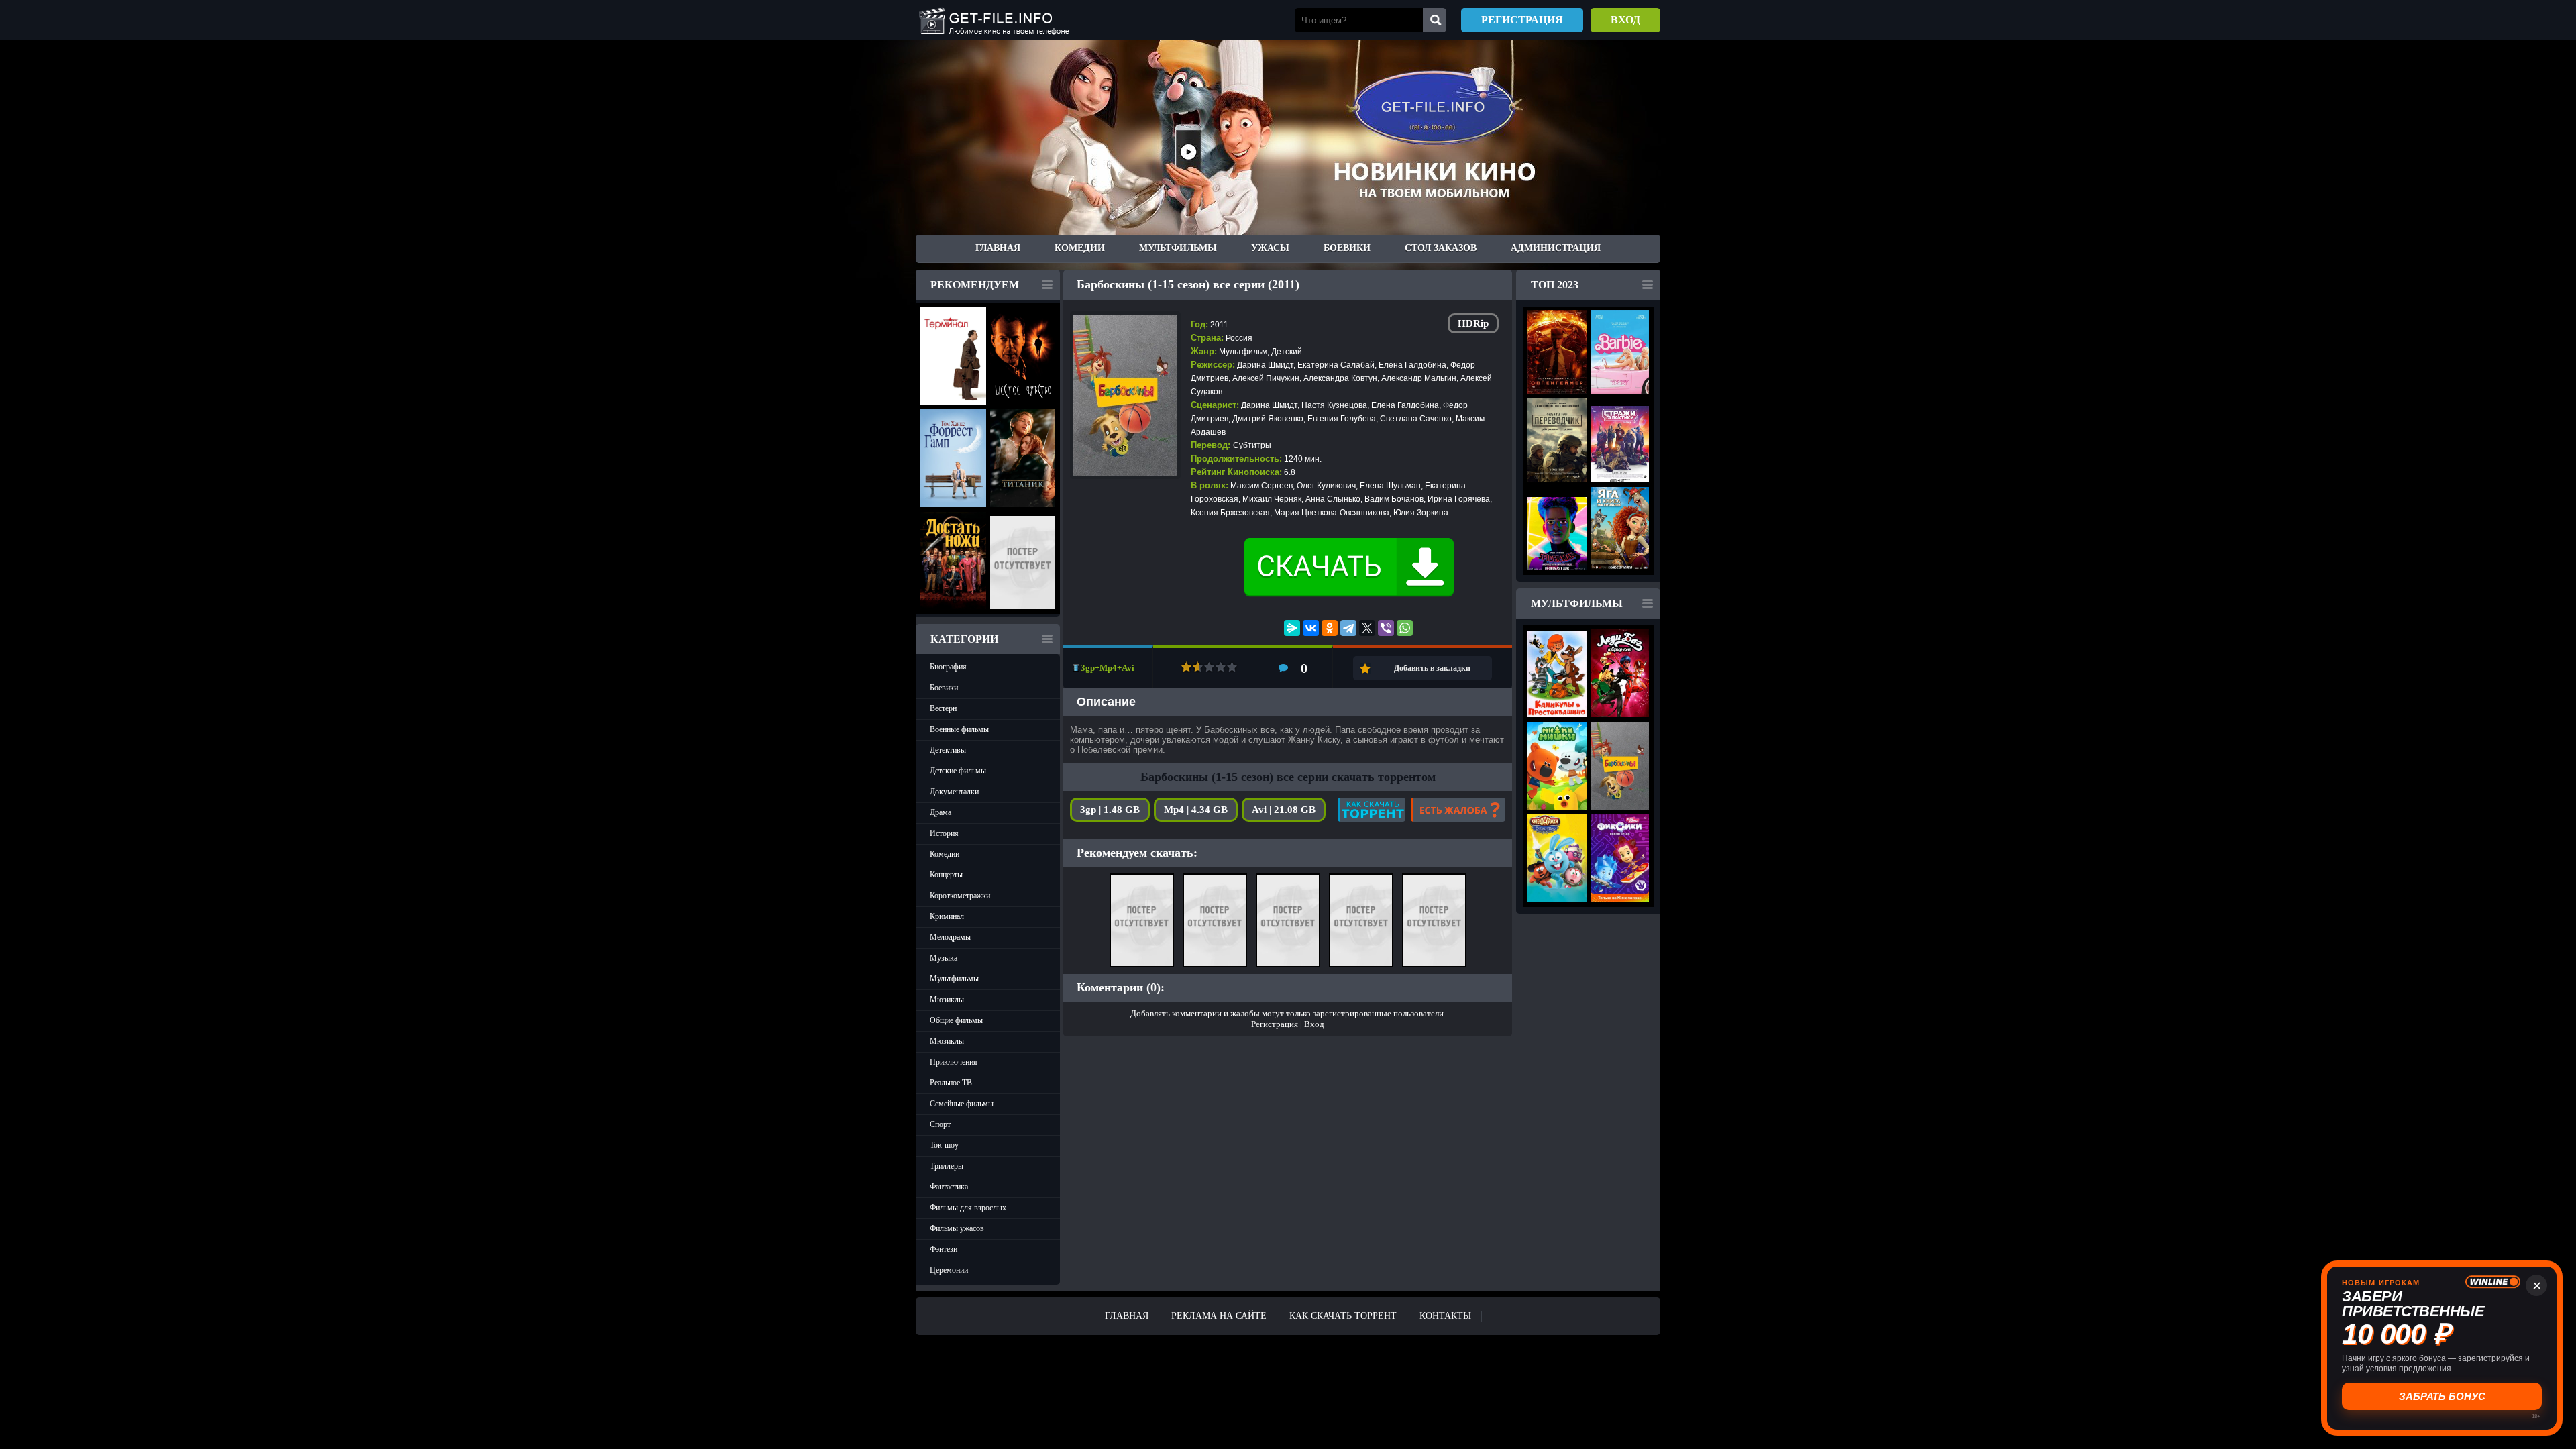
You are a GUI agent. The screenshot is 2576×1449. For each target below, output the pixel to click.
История (944, 833)
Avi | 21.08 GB (1284, 810)
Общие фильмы (956, 1020)
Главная (998, 248)
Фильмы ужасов (957, 1228)
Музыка (944, 958)
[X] (1367, 628)
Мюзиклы (947, 1000)
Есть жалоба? (1458, 810)
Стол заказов (1441, 248)
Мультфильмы (1178, 248)
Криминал (947, 916)
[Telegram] (1348, 628)
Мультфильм (1243, 352)
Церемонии (949, 1270)
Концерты (946, 875)
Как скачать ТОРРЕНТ (1343, 1316)
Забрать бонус (2442, 1396)
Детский (1287, 352)
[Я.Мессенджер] (1292, 628)
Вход (1625, 20)
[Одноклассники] (1330, 628)
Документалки (954, 792)
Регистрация (1522, 20)
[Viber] (1386, 628)
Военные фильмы (959, 729)
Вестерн (943, 708)
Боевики (1347, 248)
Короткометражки (960, 896)
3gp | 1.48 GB (1110, 810)
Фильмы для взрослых (968, 1207)
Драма (941, 812)
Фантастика (949, 1187)
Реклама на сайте (1219, 1316)
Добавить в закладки (1432, 668)
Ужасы (1270, 248)
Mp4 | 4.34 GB (1196, 810)
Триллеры (947, 1166)
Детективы (948, 750)
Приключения (954, 1062)
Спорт (940, 1124)
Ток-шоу (944, 1145)
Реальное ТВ (951, 1083)
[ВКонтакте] (1311, 628)
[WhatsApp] (1405, 628)
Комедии (1080, 248)
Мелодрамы (950, 937)
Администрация (1556, 248)
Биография (948, 667)
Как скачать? (1372, 810)
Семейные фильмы (962, 1104)
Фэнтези (944, 1249)
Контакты (1445, 1316)
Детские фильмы (958, 771)
